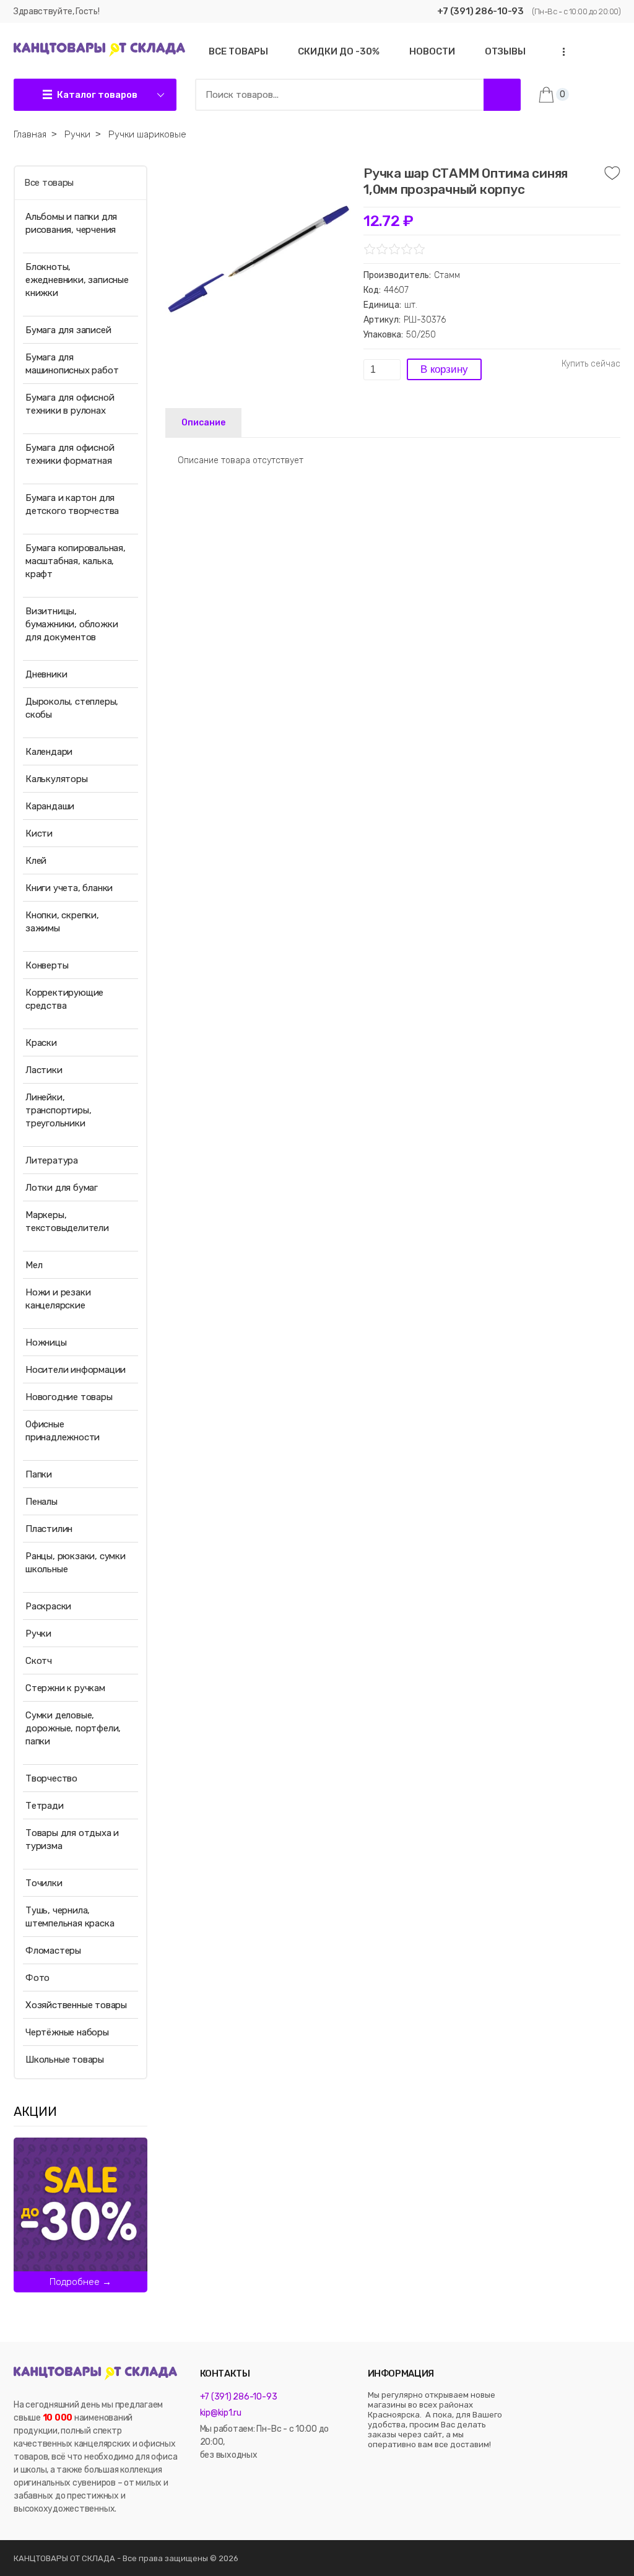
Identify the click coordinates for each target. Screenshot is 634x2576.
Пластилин (49, 1529)
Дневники (46, 674)
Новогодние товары (69, 1397)
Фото (37, 1978)
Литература (52, 1160)
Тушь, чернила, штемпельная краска (70, 1917)
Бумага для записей (68, 330)
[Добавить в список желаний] (612, 173)
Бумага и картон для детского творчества (72, 504)
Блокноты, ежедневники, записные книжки (77, 280)
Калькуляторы (57, 779)
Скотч (39, 1661)
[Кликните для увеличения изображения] (258, 258)
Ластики (44, 1070)
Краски (41, 1043)
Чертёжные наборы (67, 2032)
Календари (49, 752)
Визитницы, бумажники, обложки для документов (72, 624)
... (560, 52)
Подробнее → (80, 2282)
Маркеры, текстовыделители (67, 1221)
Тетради (45, 1806)
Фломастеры (53, 1951)
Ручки (38, 1634)
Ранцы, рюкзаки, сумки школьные (76, 1563)
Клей (36, 861)
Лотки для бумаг (62, 1188)
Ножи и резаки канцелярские (58, 1299)
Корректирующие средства (64, 999)
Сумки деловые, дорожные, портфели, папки (73, 1728)
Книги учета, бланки (69, 888)
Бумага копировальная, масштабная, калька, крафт (76, 561)
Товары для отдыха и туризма (72, 1839)
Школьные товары (65, 2060)
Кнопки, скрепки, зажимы (62, 922)
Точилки (44, 1883)
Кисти (39, 833)
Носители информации (76, 1370)
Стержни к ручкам (65, 1688)
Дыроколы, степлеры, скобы (72, 708)
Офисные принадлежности (63, 1431)
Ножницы (46, 1342)
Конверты (47, 965)
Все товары (49, 183)
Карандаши (50, 806)
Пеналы (41, 1502)
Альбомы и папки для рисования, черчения (71, 223)
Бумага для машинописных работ (72, 364)
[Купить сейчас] (591, 364)
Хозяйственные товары (76, 2005)
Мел (34, 1265)
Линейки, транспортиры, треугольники (58, 1110)
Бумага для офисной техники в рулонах (70, 404)
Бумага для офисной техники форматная (70, 454)
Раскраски (48, 1606)
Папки (39, 1474)
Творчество (51, 1778)
